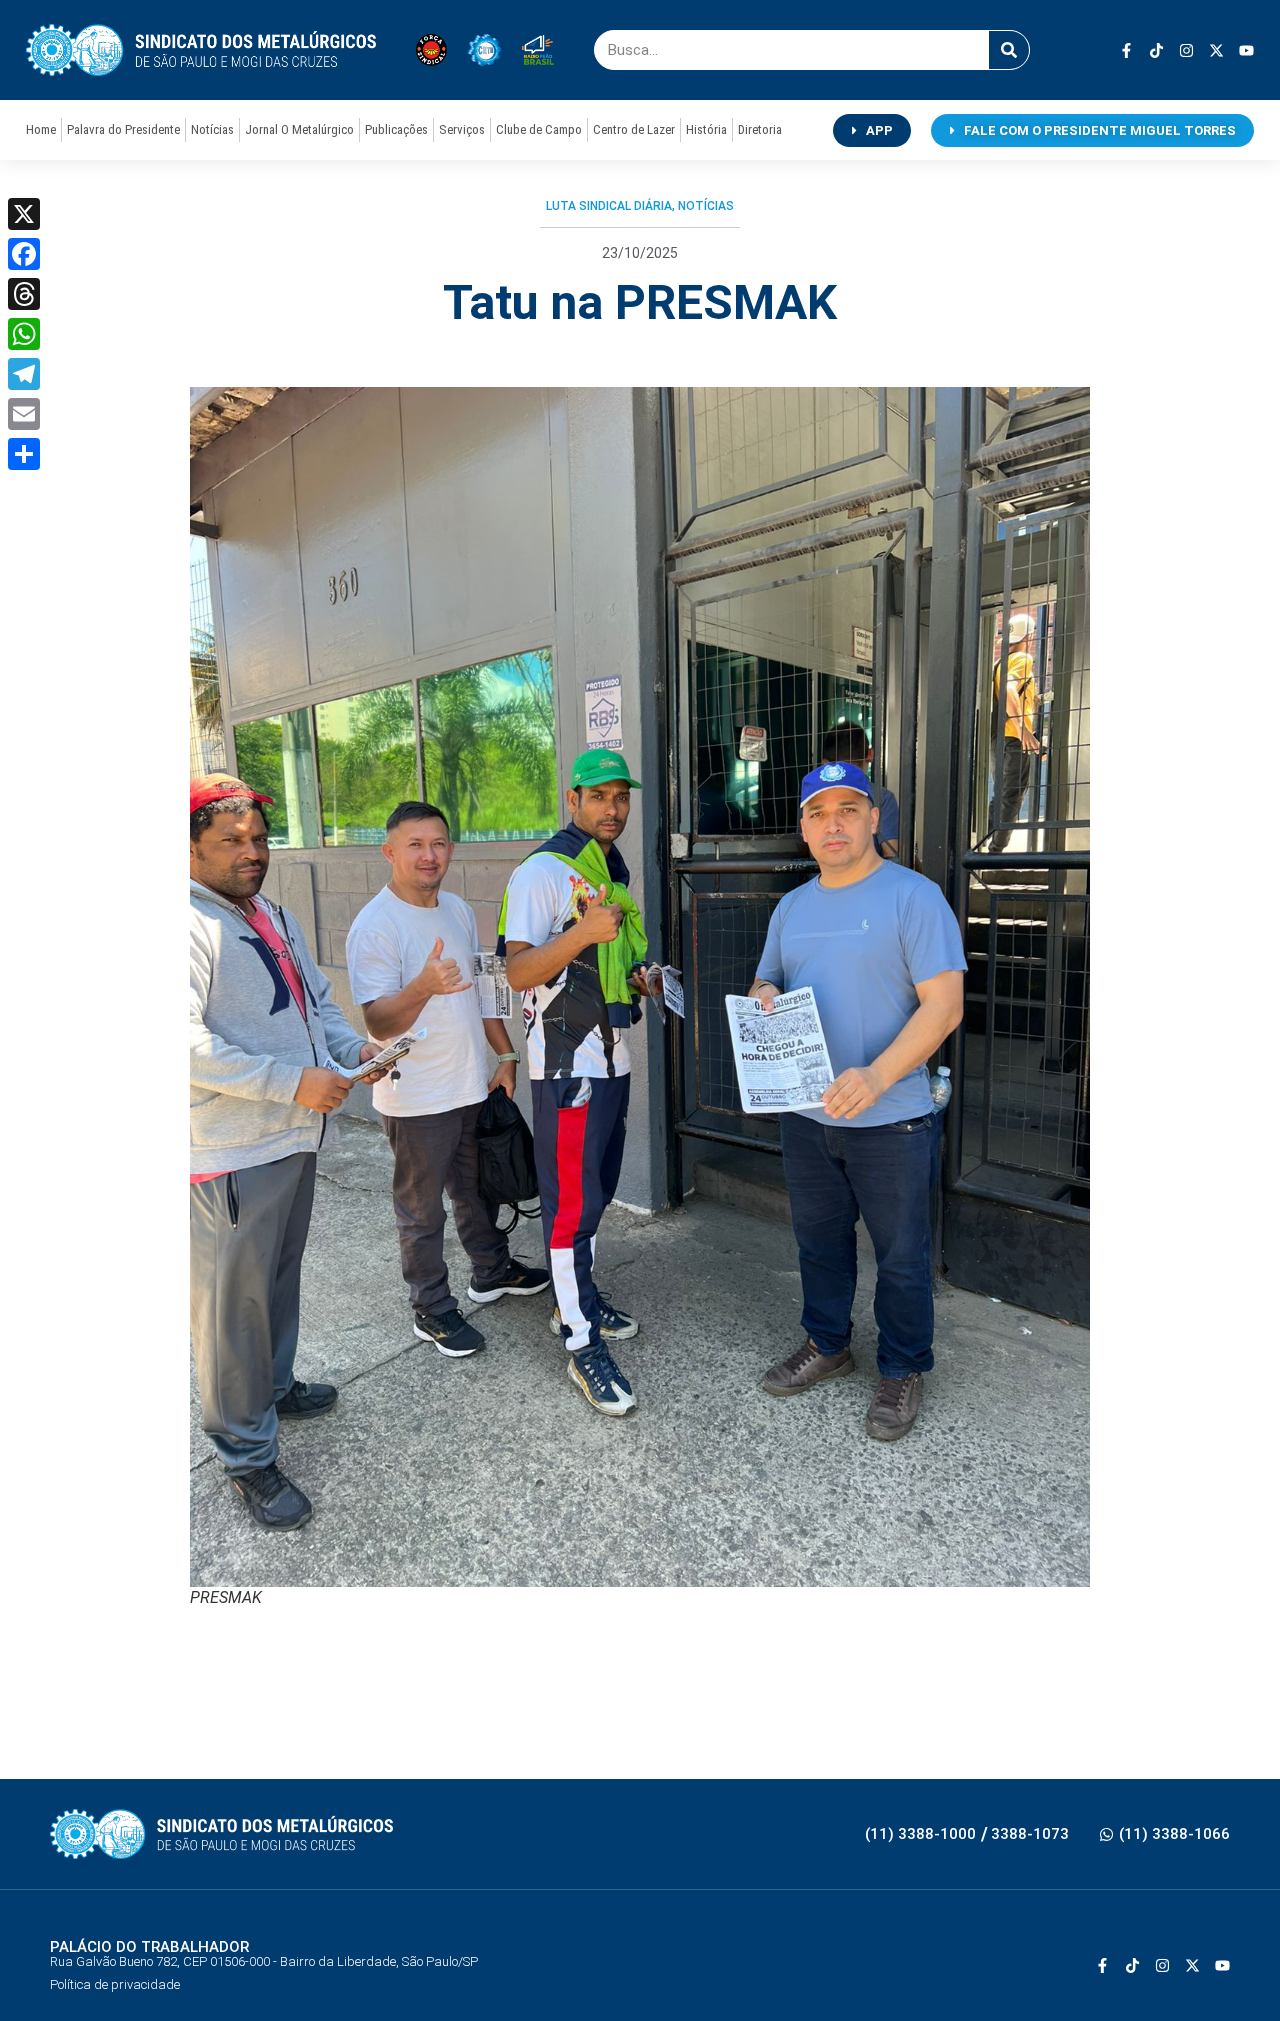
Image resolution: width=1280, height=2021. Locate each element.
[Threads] (24, 294)
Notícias (212, 129)
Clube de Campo (539, 129)
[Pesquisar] (1009, 50)
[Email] (24, 414)
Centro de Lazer (634, 129)
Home (41, 129)
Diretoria (760, 129)
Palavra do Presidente (123, 129)
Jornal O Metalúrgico (299, 129)
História (706, 129)
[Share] (24, 454)
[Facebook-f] (1126, 50)
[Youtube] (1246, 50)
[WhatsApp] (24, 334)
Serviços (462, 129)
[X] (24, 214)
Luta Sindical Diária (609, 206)
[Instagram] (1186, 50)
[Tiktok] (1156, 50)
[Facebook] (24, 254)
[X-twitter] (1216, 50)
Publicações (396, 129)
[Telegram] (24, 374)
